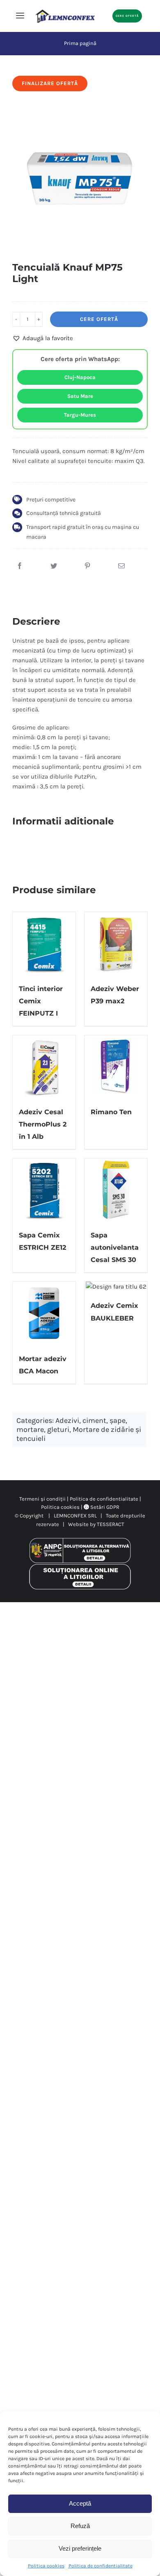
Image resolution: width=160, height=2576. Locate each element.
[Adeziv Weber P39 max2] (116, 943)
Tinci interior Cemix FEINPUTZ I (41, 1001)
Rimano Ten (111, 1112)
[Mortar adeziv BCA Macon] (44, 1313)
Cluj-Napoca (80, 377)
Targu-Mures (80, 415)
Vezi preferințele (80, 2548)
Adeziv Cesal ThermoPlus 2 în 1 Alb (43, 1124)
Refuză (80, 2526)
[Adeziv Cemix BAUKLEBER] (116, 1287)
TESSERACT (111, 1524)
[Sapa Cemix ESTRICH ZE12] (44, 1190)
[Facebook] (20, 566)
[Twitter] (54, 566)
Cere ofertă (99, 319)
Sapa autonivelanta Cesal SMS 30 (115, 1247)
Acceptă (80, 2503)
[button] (43, 338)
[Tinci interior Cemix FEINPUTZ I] (44, 943)
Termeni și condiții (42, 1499)
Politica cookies (46, 2566)
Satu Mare (80, 396)
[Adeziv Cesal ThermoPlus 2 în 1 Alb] (44, 1067)
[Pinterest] (87, 566)
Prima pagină (80, 43)
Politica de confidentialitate (101, 2566)
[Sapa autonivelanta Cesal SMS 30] (116, 1190)
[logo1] (65, 12)
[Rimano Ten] (116, 1067)
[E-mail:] (121, 566)
